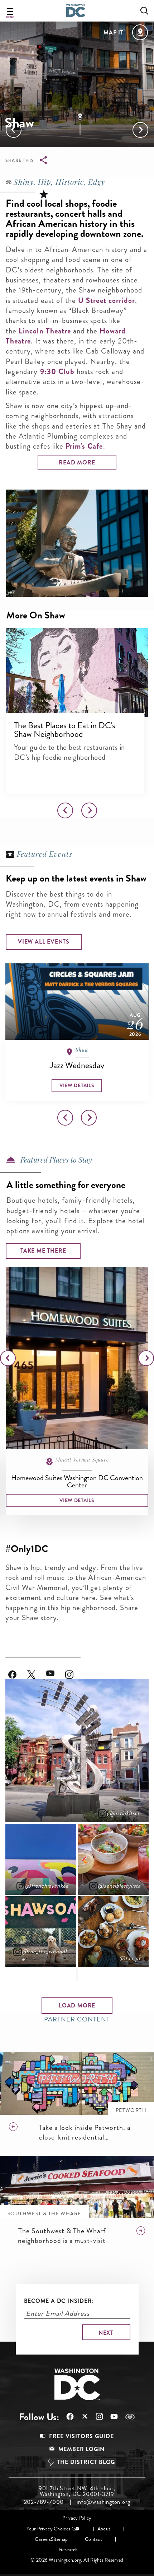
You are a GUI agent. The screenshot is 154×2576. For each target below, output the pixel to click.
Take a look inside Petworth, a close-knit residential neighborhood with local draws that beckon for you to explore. (88, 2132)
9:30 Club (57, 371)
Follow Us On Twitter (37, 1670)
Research (68, 2550)
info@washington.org (103, 2502)
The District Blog (86, 2462)
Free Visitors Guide (81, 2436)
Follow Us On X (81, 2417)
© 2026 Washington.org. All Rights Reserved (77, 2560)
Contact (93, 2539)
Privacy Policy (77, 2518)
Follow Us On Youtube (56, 1670)
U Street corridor (107, 300)
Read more (77, 462)
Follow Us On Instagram (75, 1670)
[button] (77, 673)
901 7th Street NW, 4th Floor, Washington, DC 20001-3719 (77, 2491)
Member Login (82, 2449)
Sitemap (59, 2539)
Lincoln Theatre (45, 331)
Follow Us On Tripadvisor (126, 2417)
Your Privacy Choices (48, 2529)
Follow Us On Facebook (18, 1670)
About (104, 2529)
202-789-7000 (44, 2502)
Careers (43, 2539)
